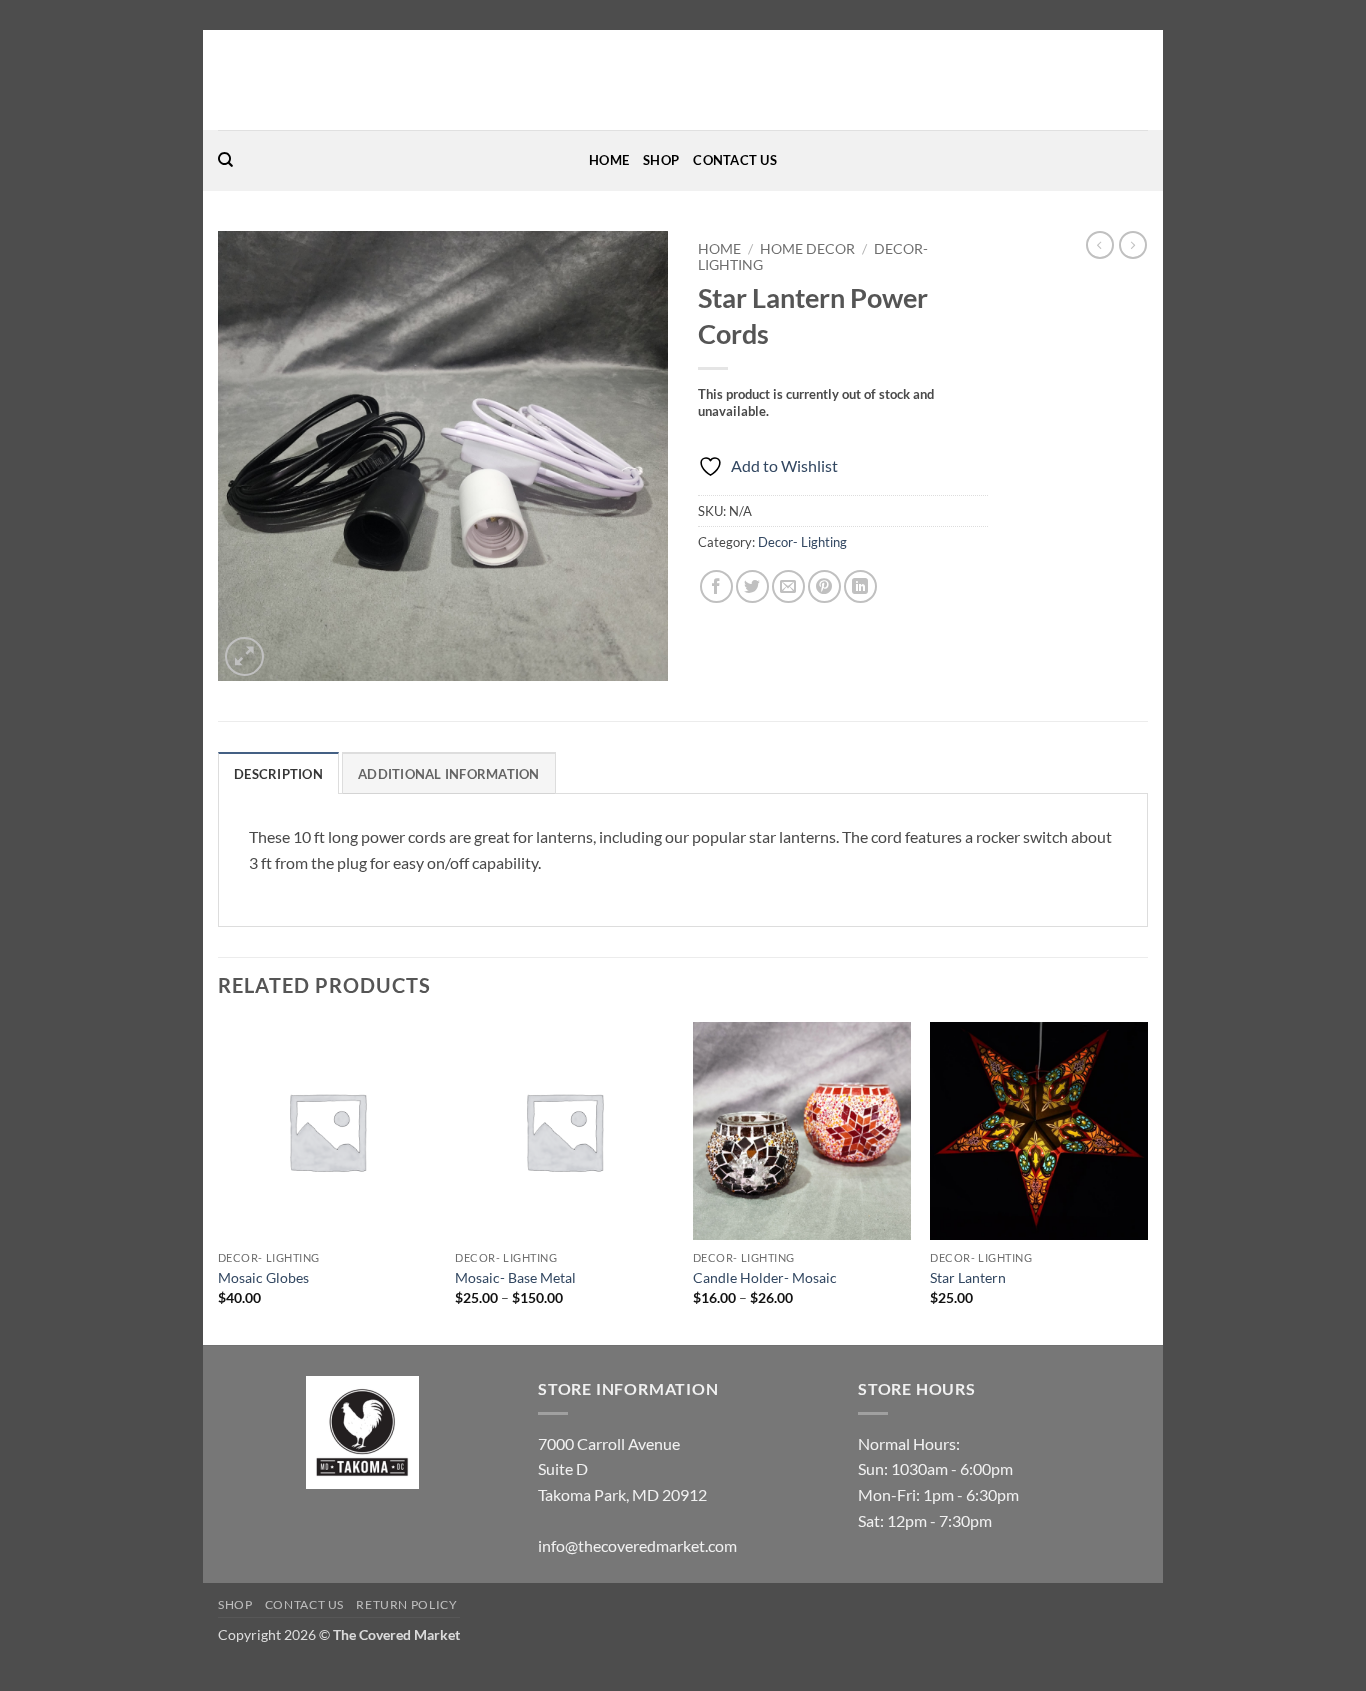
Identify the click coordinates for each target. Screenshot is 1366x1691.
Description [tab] (278, 774)
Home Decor (807, 249)
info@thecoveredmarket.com (637, 1545)
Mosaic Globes (263, 1277)
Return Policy (406, 1604)
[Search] (225, 160)
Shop (661, 160)
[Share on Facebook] (716, 586)
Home (609, 160)
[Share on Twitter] (752, 586)
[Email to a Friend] (788, 586)
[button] (244, 656)
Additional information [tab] (449, 774)
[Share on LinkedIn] (860, 586)
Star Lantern (968, 1277)
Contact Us (735, 160)
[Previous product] (1133, 245)
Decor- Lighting (802, 542)
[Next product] (1100, 245)
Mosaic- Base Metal (515, 1277)
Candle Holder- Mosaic (765, 1277)
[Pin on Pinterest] (824, 586)
